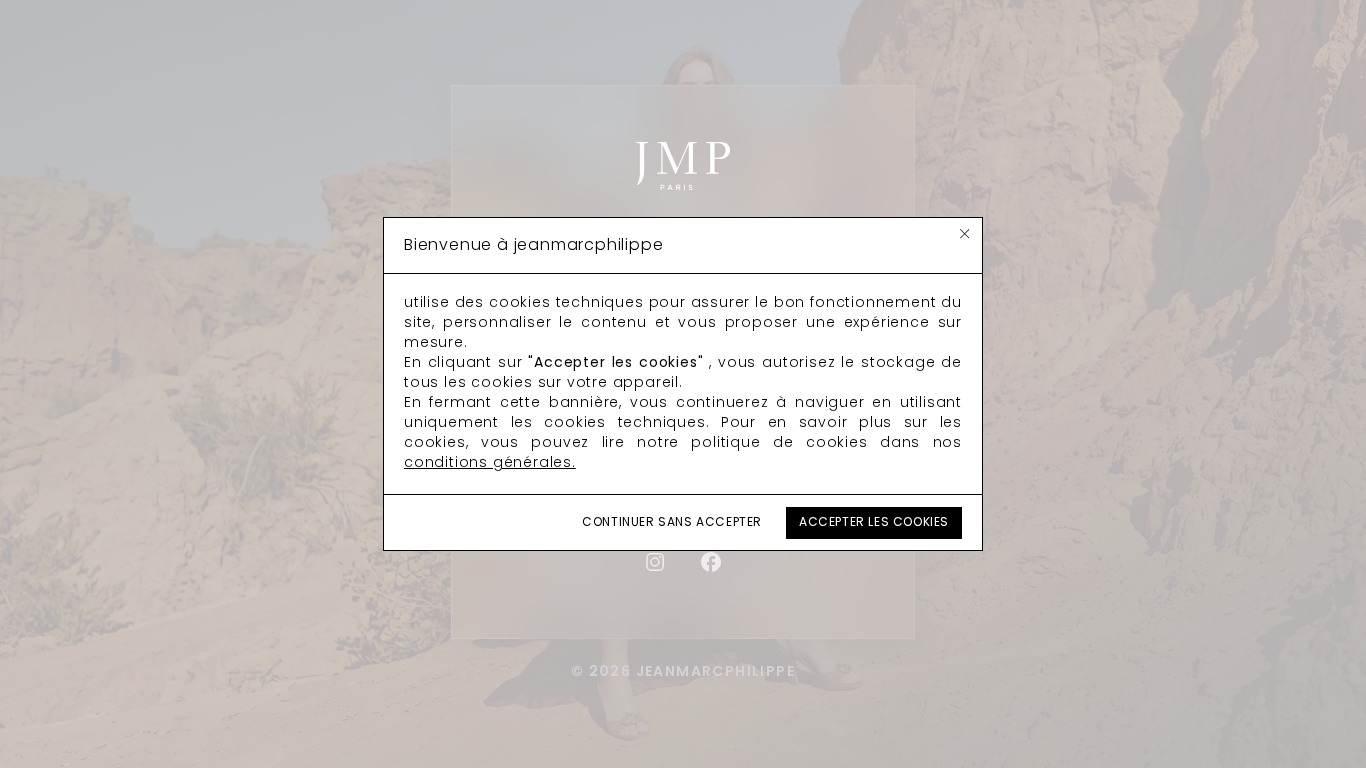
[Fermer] (965, 234)
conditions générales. (490, 463)
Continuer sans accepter (672, 523)
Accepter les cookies (874, 523)
